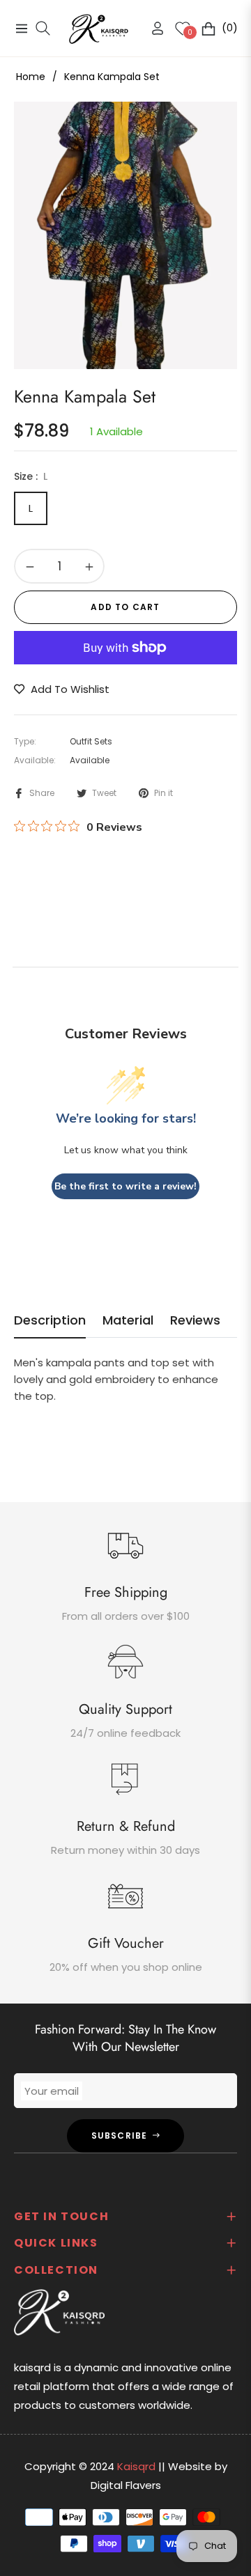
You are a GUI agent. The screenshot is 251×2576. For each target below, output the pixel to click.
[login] (152, 28)
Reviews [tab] (195, 1320)
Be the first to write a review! (125, 1186)
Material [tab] (128, 1320)
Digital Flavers (126, 2485)
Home (31, 77)
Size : (31, 476)
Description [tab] (50, 1320)
